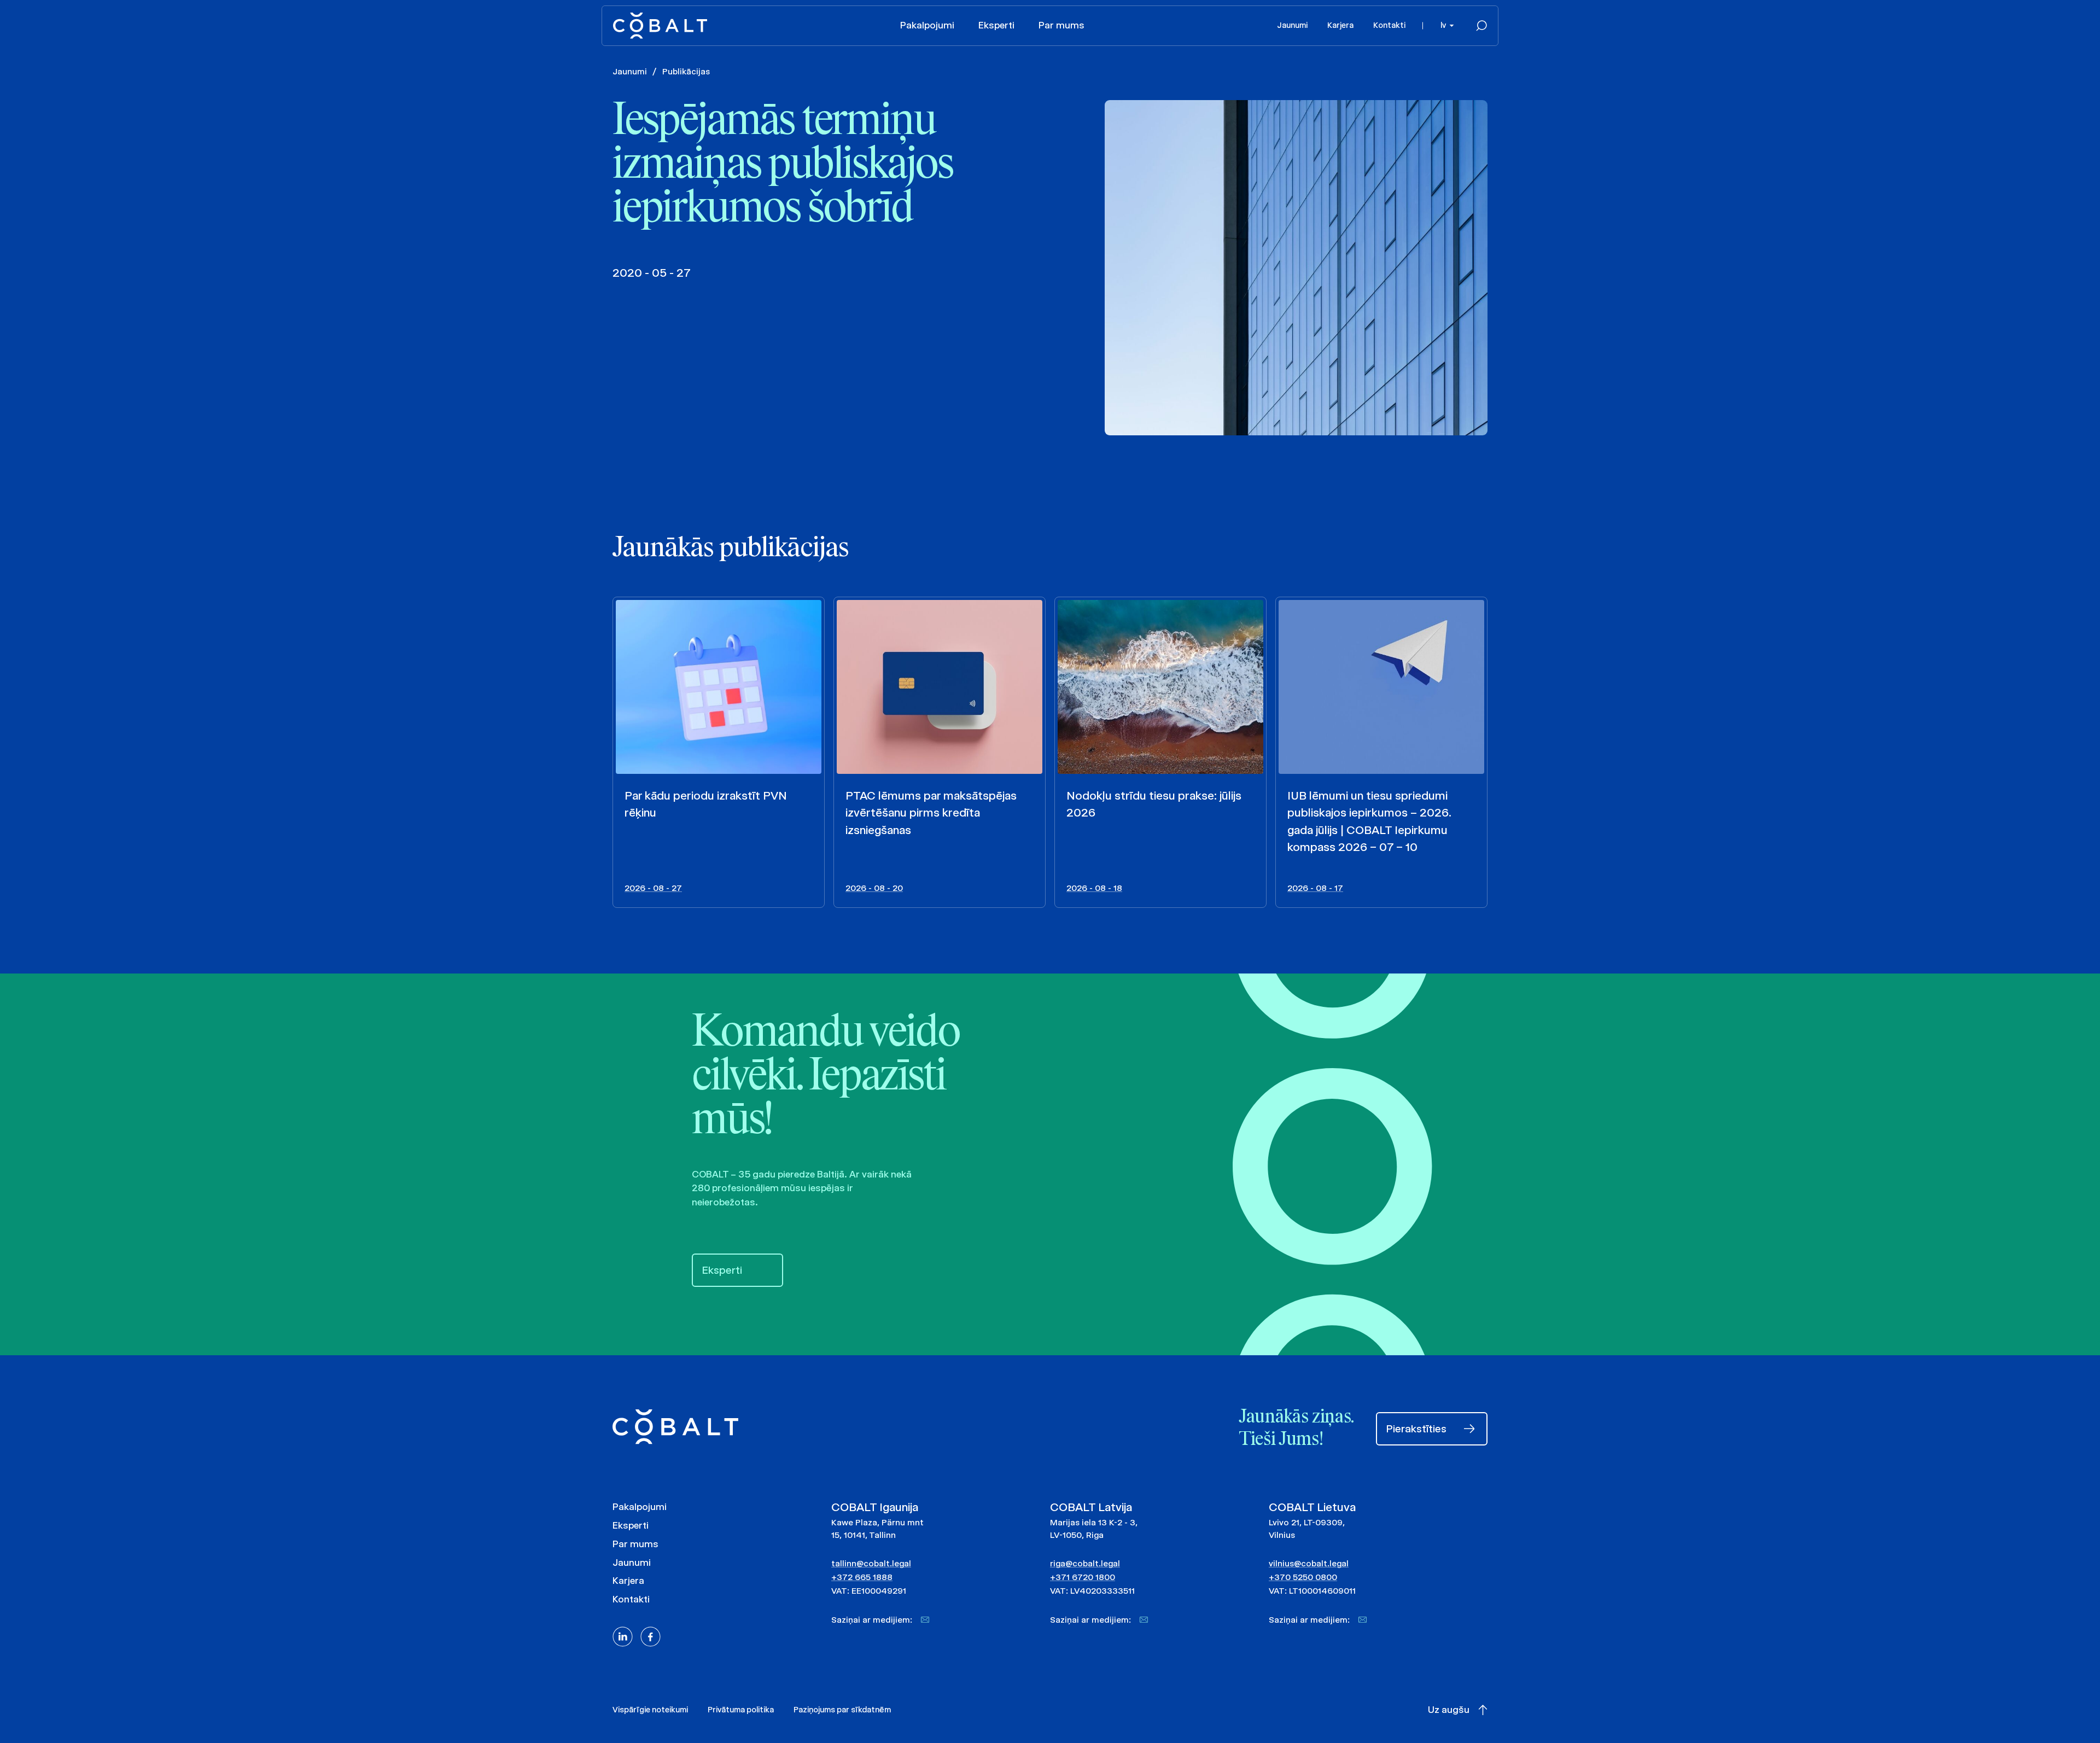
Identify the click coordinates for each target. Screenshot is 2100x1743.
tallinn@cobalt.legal (871, 1563)
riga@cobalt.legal (1085, 1563)
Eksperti (996, 25)
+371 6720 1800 (1083, 1577)
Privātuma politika (741, 1710)
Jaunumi (1292, 25)
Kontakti (1389, 25)
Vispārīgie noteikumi (650, 1710)
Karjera (1340, 25)
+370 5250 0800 (1303, 1577)
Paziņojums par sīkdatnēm (842, 1710)
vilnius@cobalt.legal (1309, 1563)
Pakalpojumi (927, 25)
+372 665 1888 (862, 1577)
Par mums (1061, 25)
